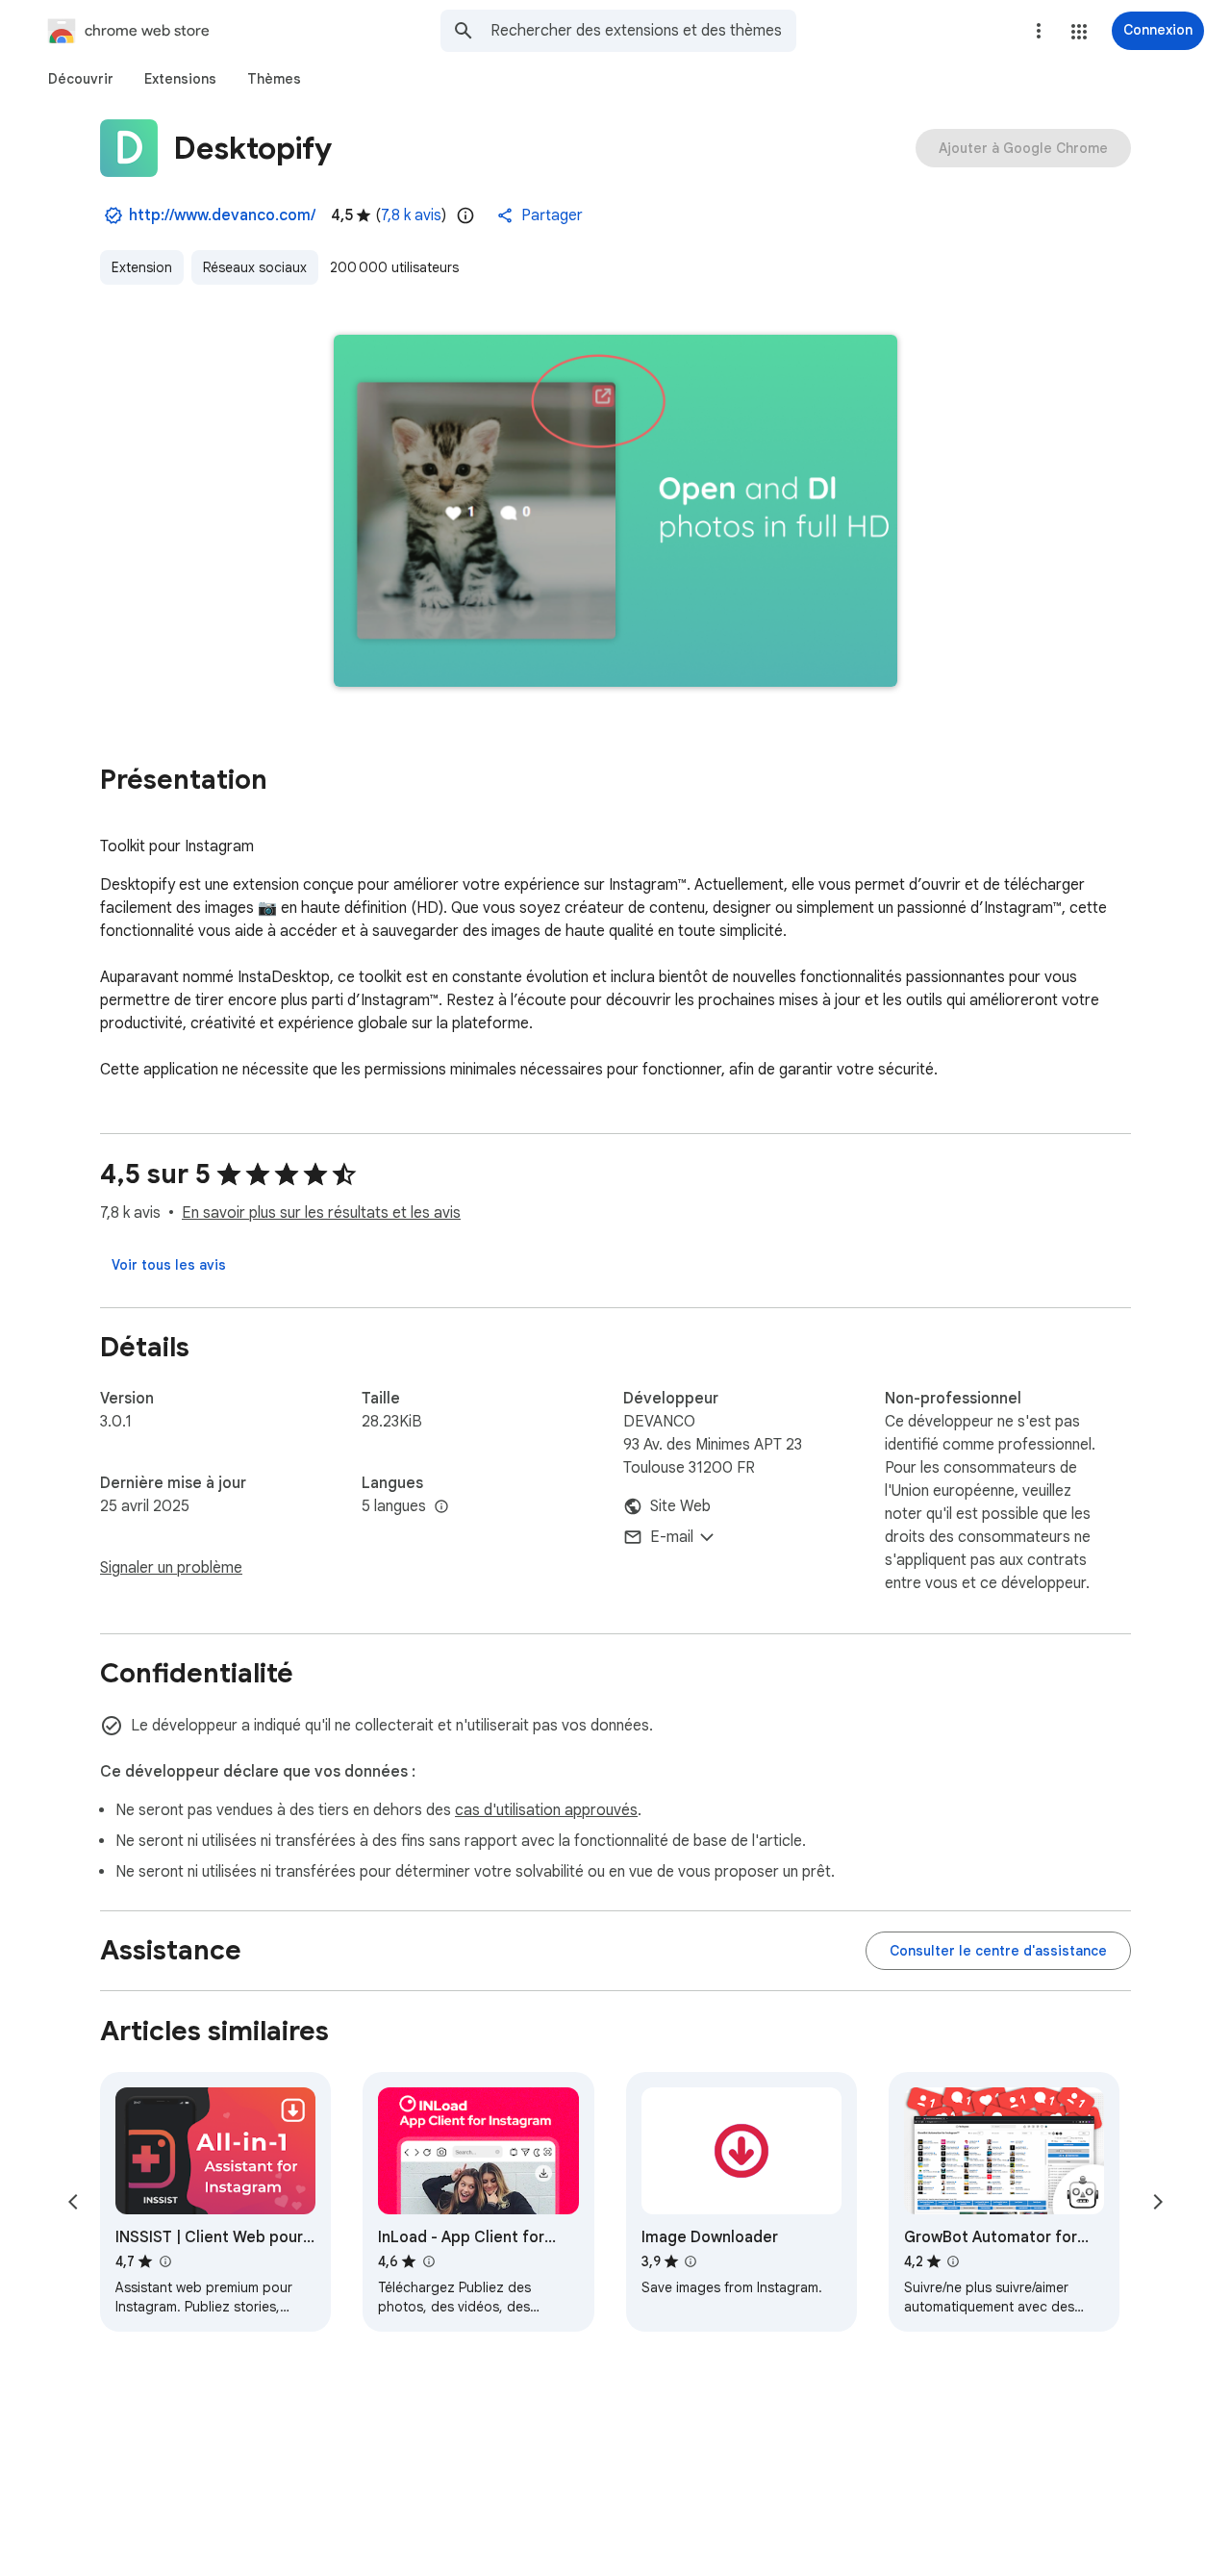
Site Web (680, 1506)
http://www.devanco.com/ (222, 215)
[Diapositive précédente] (73, 2202)
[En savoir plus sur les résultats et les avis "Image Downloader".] (691, 2261)
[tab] (81, 79)
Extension (142, 267)
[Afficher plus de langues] (441, 1507)
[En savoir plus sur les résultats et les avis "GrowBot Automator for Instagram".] (953, 2261)
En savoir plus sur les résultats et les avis (321, 1213)
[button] (1079, 32)
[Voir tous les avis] (169, 1265)
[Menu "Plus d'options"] (1039, 31)
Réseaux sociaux (255, 267)
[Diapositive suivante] (1158, 2202)
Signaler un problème (171, 1568)
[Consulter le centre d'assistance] (998, 1951)
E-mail (672, 1537)
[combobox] (643, 31)
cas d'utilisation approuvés (546, 1810)
